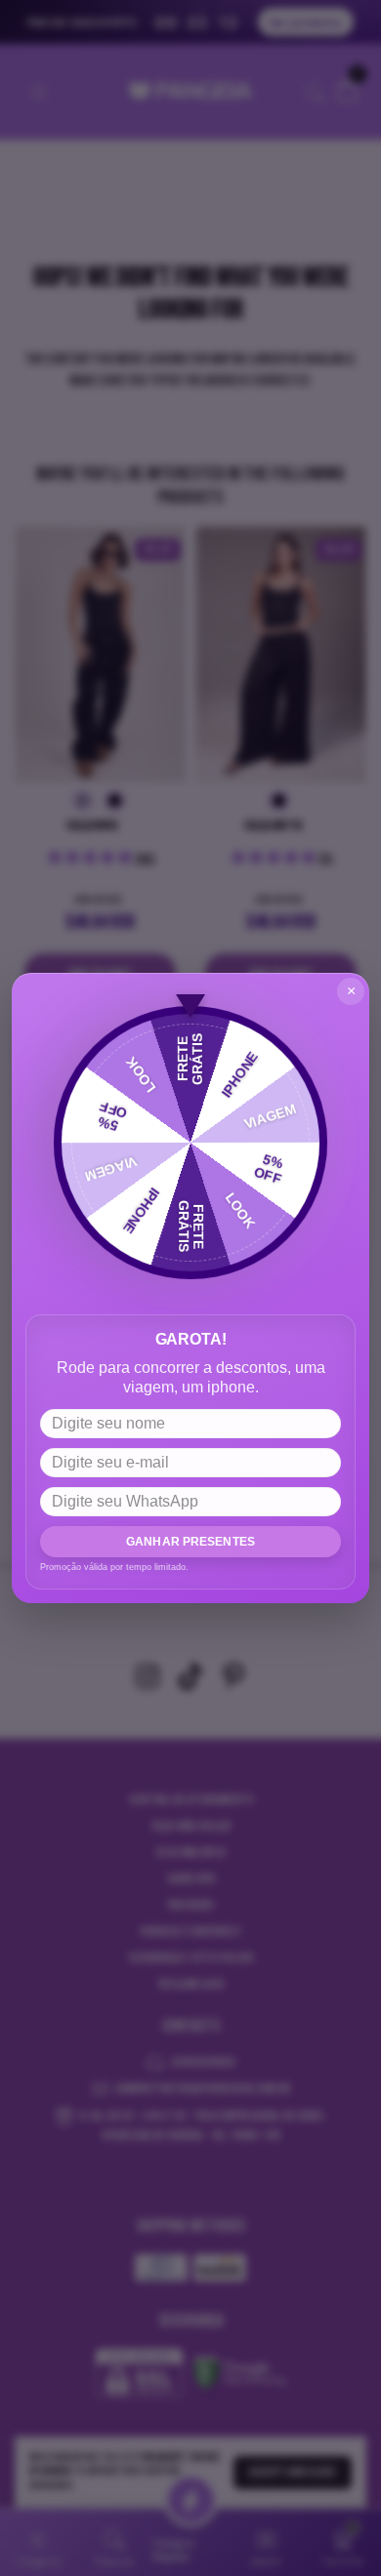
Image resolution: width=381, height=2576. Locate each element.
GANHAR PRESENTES (190, 1542)
